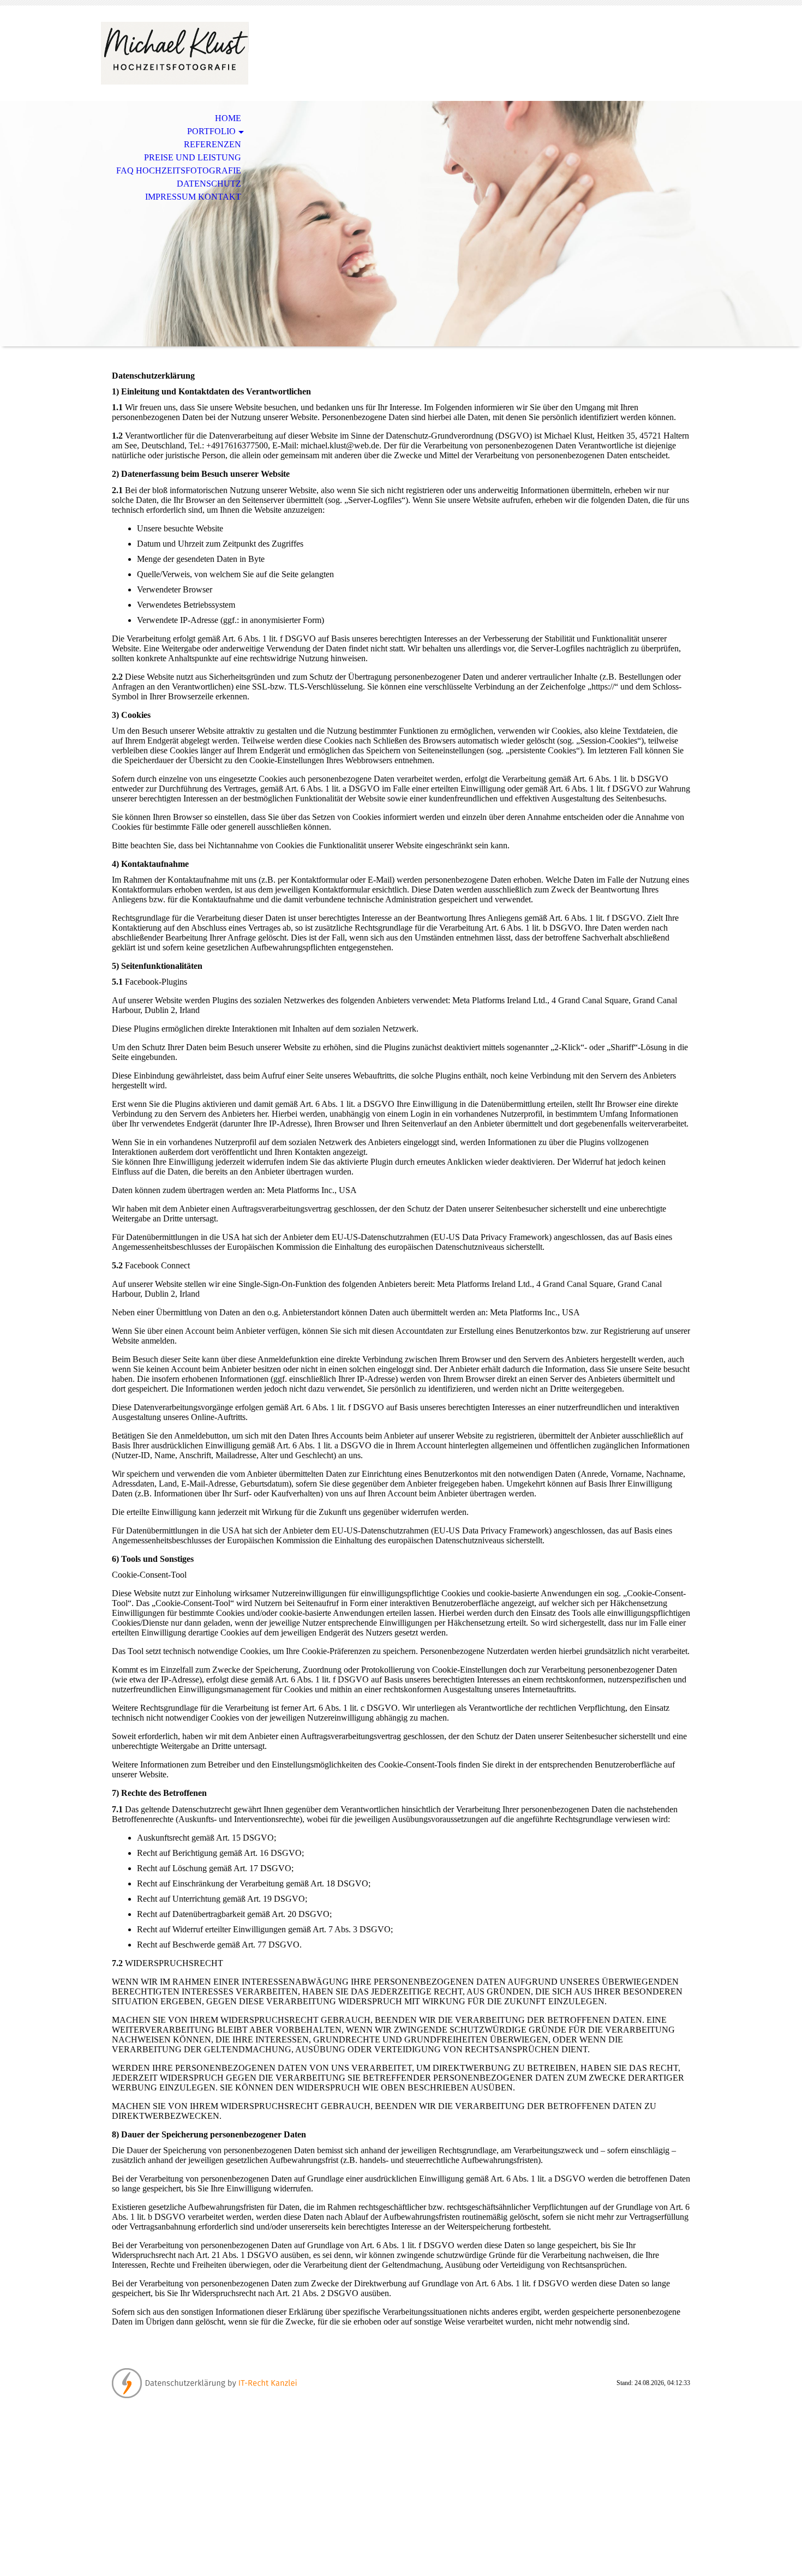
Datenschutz (209, 184)
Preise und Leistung (193, 157)
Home (228, 118)
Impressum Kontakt (193, 197)
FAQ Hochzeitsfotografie (179, 170)
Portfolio (211, 131)
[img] (175, 53)
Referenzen (213, 144)
